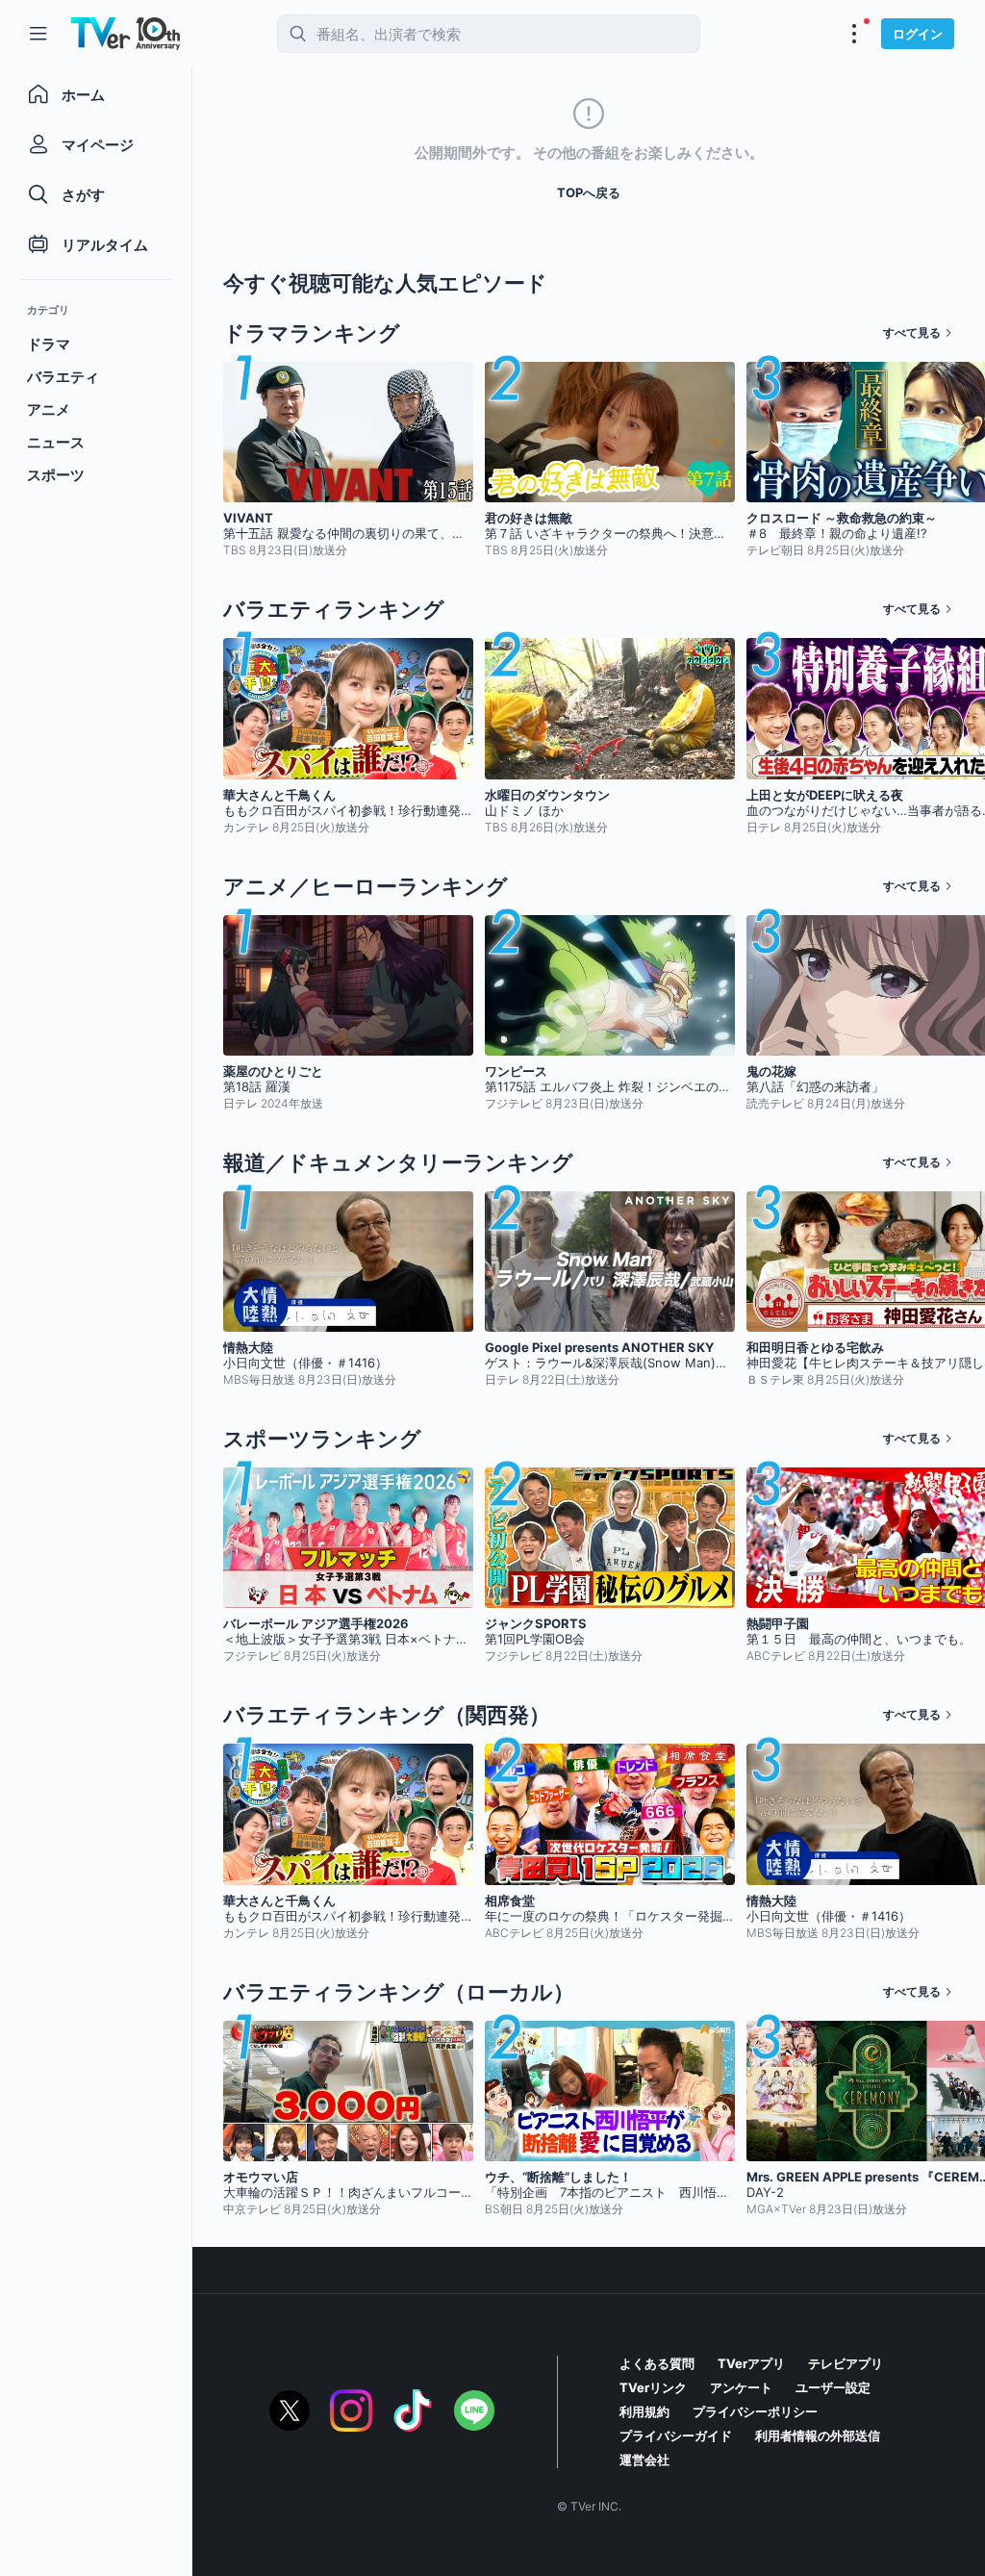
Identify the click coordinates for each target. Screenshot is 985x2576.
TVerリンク (653, 2387)
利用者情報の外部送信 (818, 2436)
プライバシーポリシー (755, 2411)
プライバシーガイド (676, 2436)
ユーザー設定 (833, 2387)
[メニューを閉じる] (38, 34)
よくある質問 (657, 2363)
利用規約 (644, 2411)
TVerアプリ (751, 2363)
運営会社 (644, 2460)
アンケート (741, 2387)
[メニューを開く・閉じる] (854, 34)
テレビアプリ (846, 2363)
